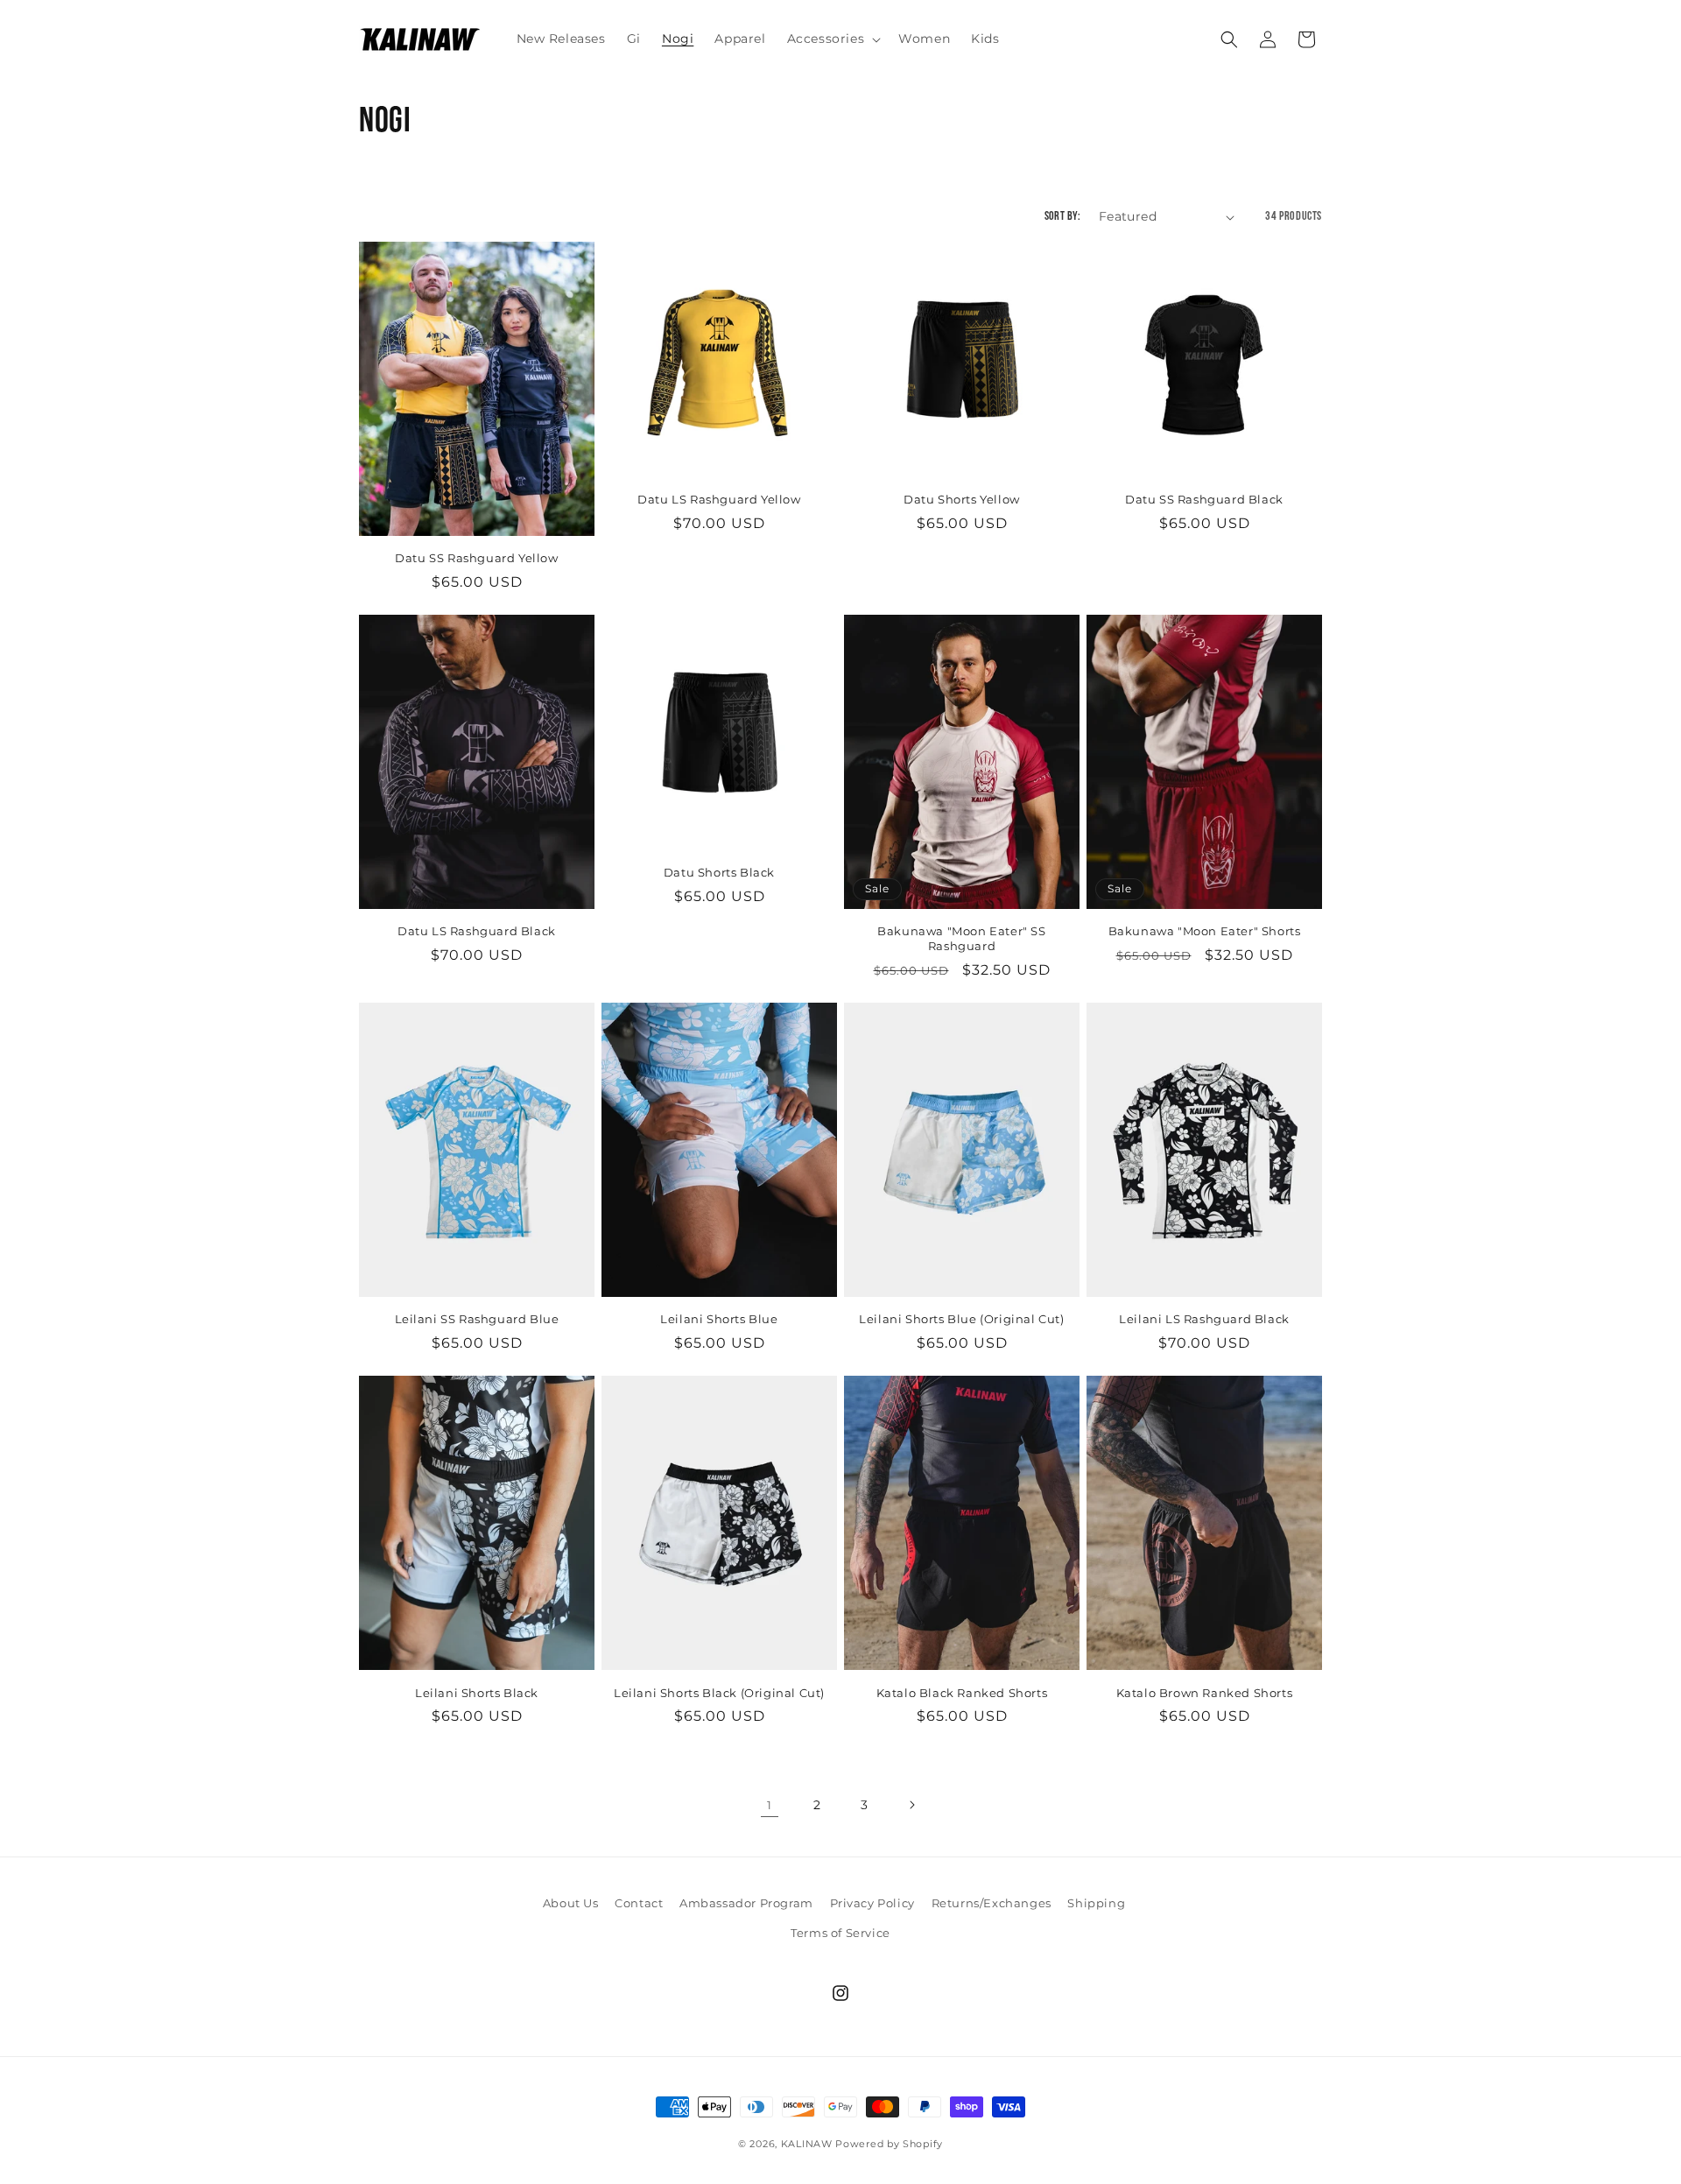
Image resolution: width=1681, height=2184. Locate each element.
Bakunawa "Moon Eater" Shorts (1205, 931)
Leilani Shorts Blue (719, 1319)
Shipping (1096, 1903)
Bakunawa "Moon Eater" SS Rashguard (961, 938)
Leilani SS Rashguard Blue (477, 1319)
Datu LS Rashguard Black (477, 931)
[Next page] (911, 1805)
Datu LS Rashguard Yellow (719, 499)
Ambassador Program (746, 1903)
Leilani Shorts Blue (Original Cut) (961, 1319)
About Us (571, 1903)
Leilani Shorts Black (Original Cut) (719, 1693)
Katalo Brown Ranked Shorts (1205, 1693)
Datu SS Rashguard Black (1204, 499)
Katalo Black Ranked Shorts (962, 1693)
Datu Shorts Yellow (962, 499)
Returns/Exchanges (992, 1903)
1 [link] (770, 1805)
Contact (639, 1903)
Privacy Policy (872, 1903)
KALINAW (807, 2144)
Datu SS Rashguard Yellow (476, 558)
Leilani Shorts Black (477, 1693)
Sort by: (1063, 217)
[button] (833, 39)
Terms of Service (840, 1932)
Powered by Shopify (889, 2144)
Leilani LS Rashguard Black (1204, 1319)
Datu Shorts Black (719, 872)
